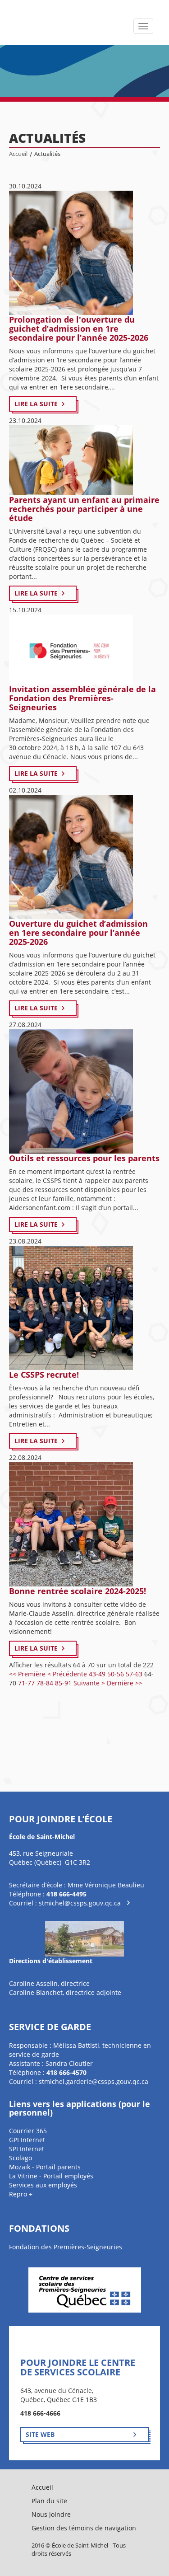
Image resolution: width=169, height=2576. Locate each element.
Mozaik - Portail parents (45, 2167)
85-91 (63, 1683)
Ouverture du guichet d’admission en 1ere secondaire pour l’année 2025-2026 (78, 933)
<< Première (27, 1674)
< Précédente (67, 1674)
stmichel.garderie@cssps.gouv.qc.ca (94, 2081)
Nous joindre (51, 2514)
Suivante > (89, 1683)
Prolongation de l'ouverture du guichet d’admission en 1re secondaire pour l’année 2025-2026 (79, 328)
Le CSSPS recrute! (44, 1375)
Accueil (18, 154)
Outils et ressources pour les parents (84, 1158)
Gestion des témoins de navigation (84, 2528)
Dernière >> (125, 1683)
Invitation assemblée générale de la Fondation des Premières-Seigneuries (82, 698)
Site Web (40, 2434)
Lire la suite (36, 404)
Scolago (21, 2158)
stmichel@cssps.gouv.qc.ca (80, 1903)
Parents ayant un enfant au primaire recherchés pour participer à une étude (84, 509)
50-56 (116, 1674)
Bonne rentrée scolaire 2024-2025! (78, 1591)
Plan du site (49, 2501)
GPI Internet (27, 2140)
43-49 (97, 1674)
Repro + (21, 2194)
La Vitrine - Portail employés (51, 2176)
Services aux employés (43, 2185)
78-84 (45, 1683)
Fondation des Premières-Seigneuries (66, 2247)
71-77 (26, 1683)
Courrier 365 (28, 2131)
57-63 (134, 1674)
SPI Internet (27, 2149)
